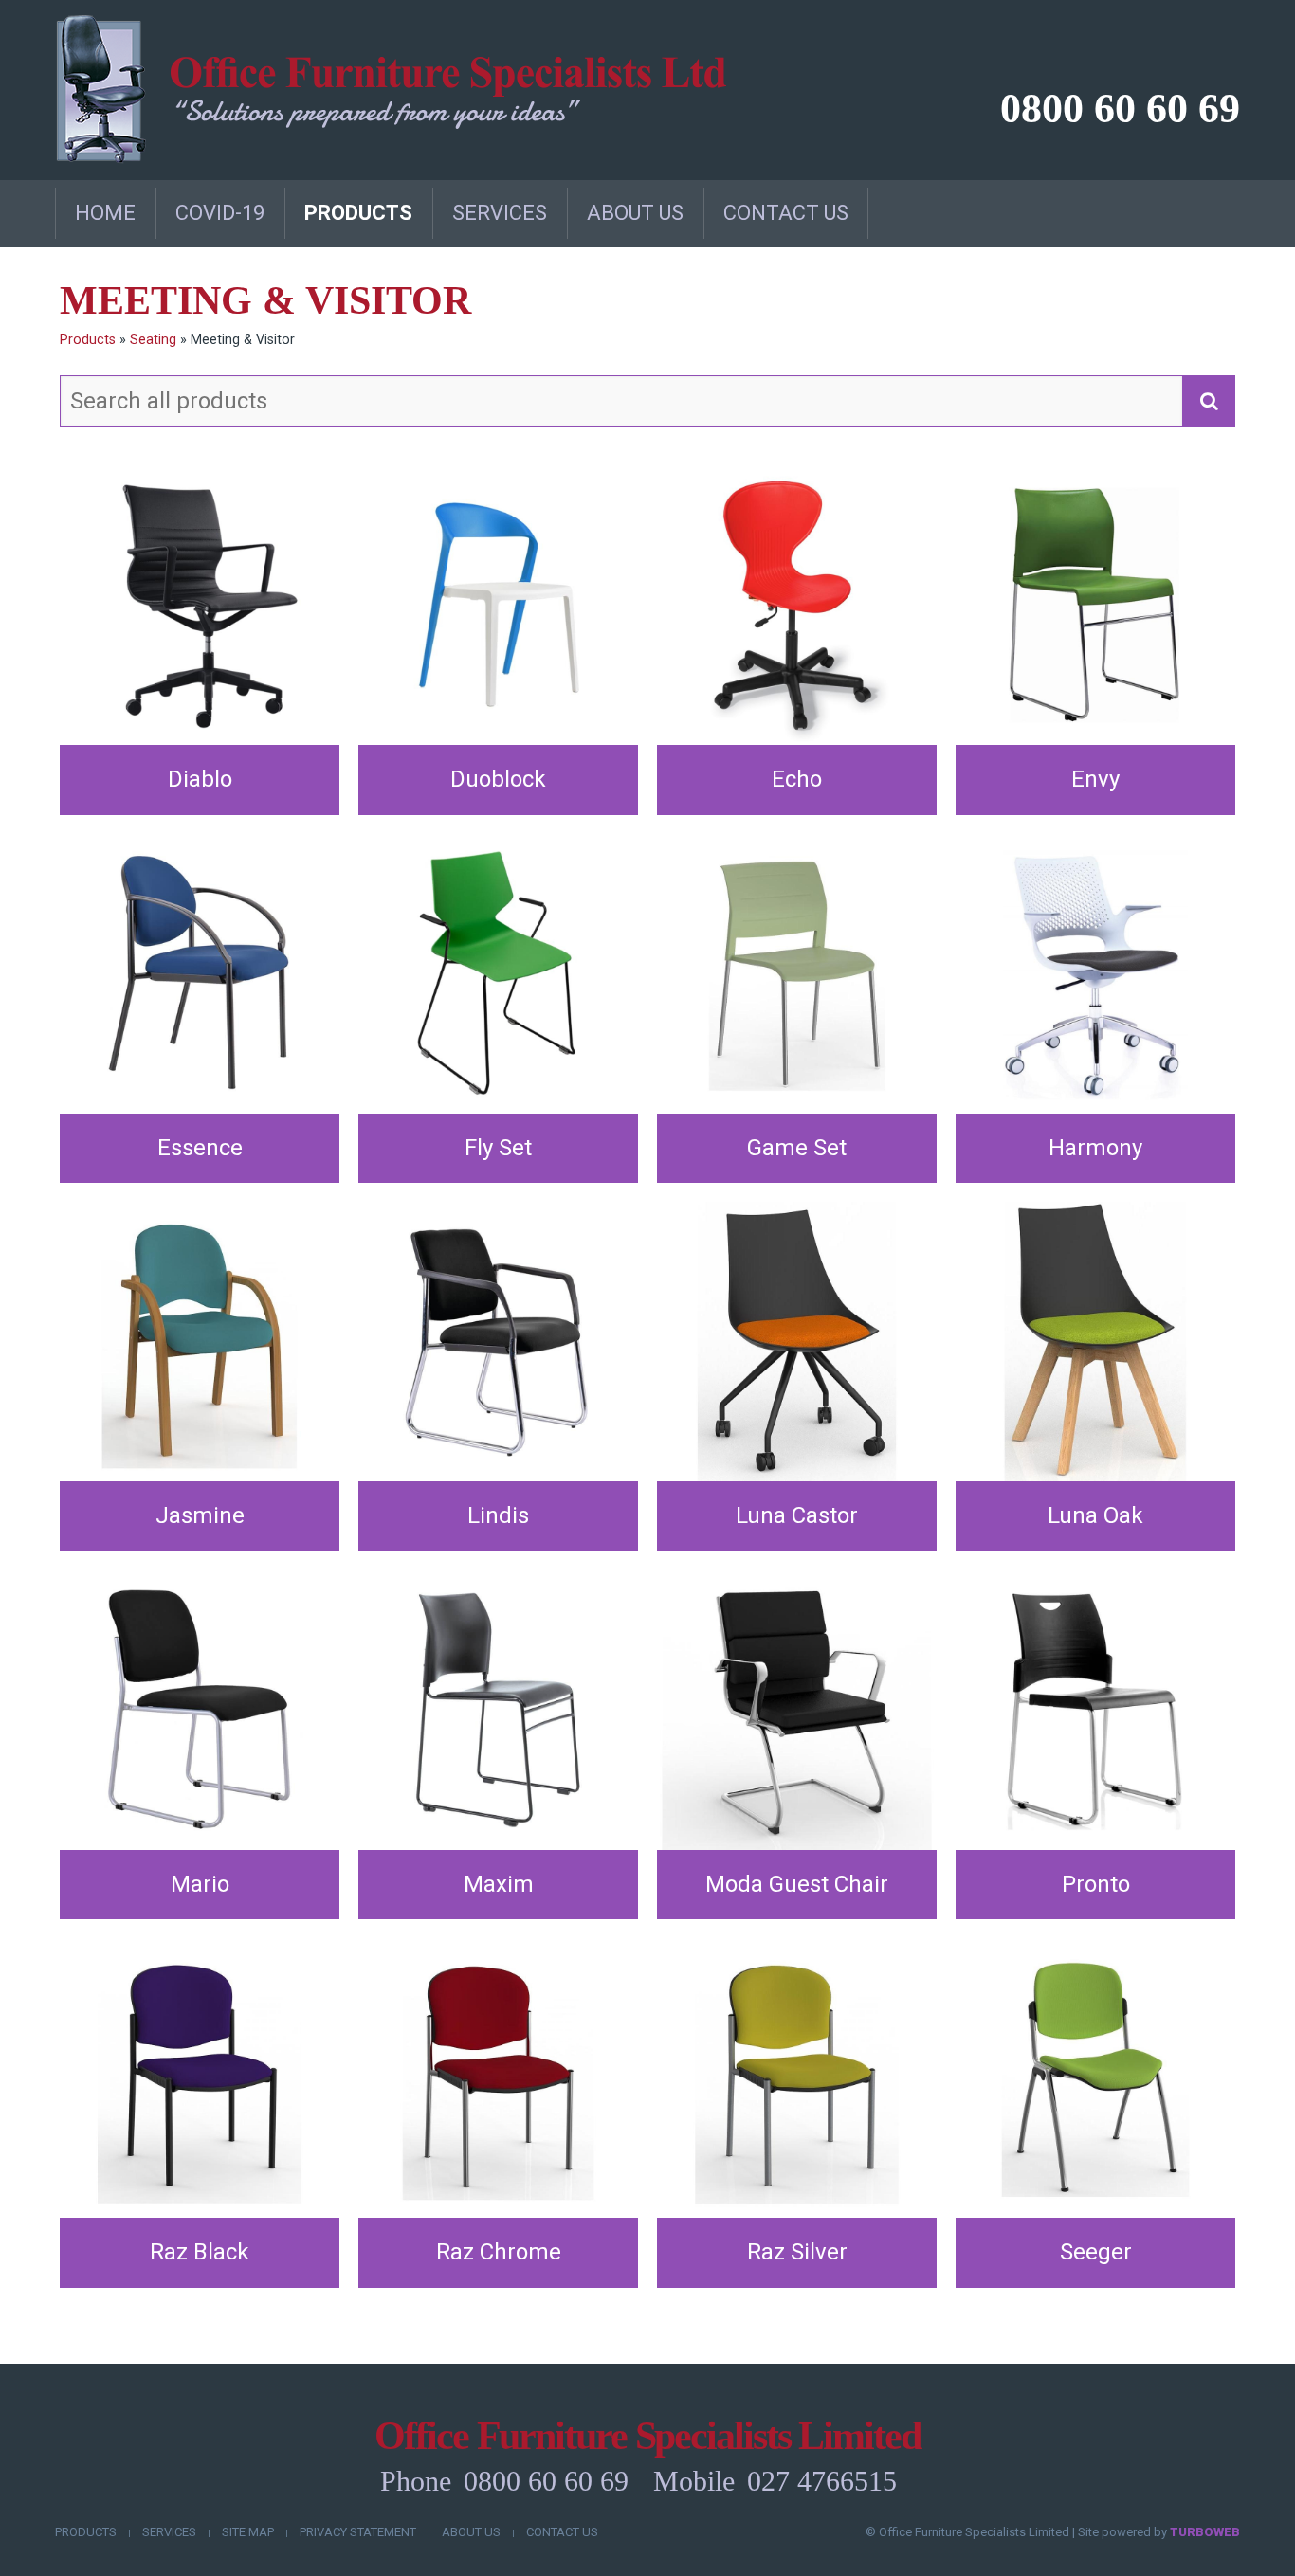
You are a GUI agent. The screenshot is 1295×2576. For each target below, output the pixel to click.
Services (500, 213)
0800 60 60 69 (1120, 109)
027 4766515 (822, 2481)
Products (358, 213)
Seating (153, 340)
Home (105, 213)
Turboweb (1205, 2532)
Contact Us (786, 213)
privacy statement (358, 2532)
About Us (635, 213)
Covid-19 (220, 213)
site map (248, 2532)
